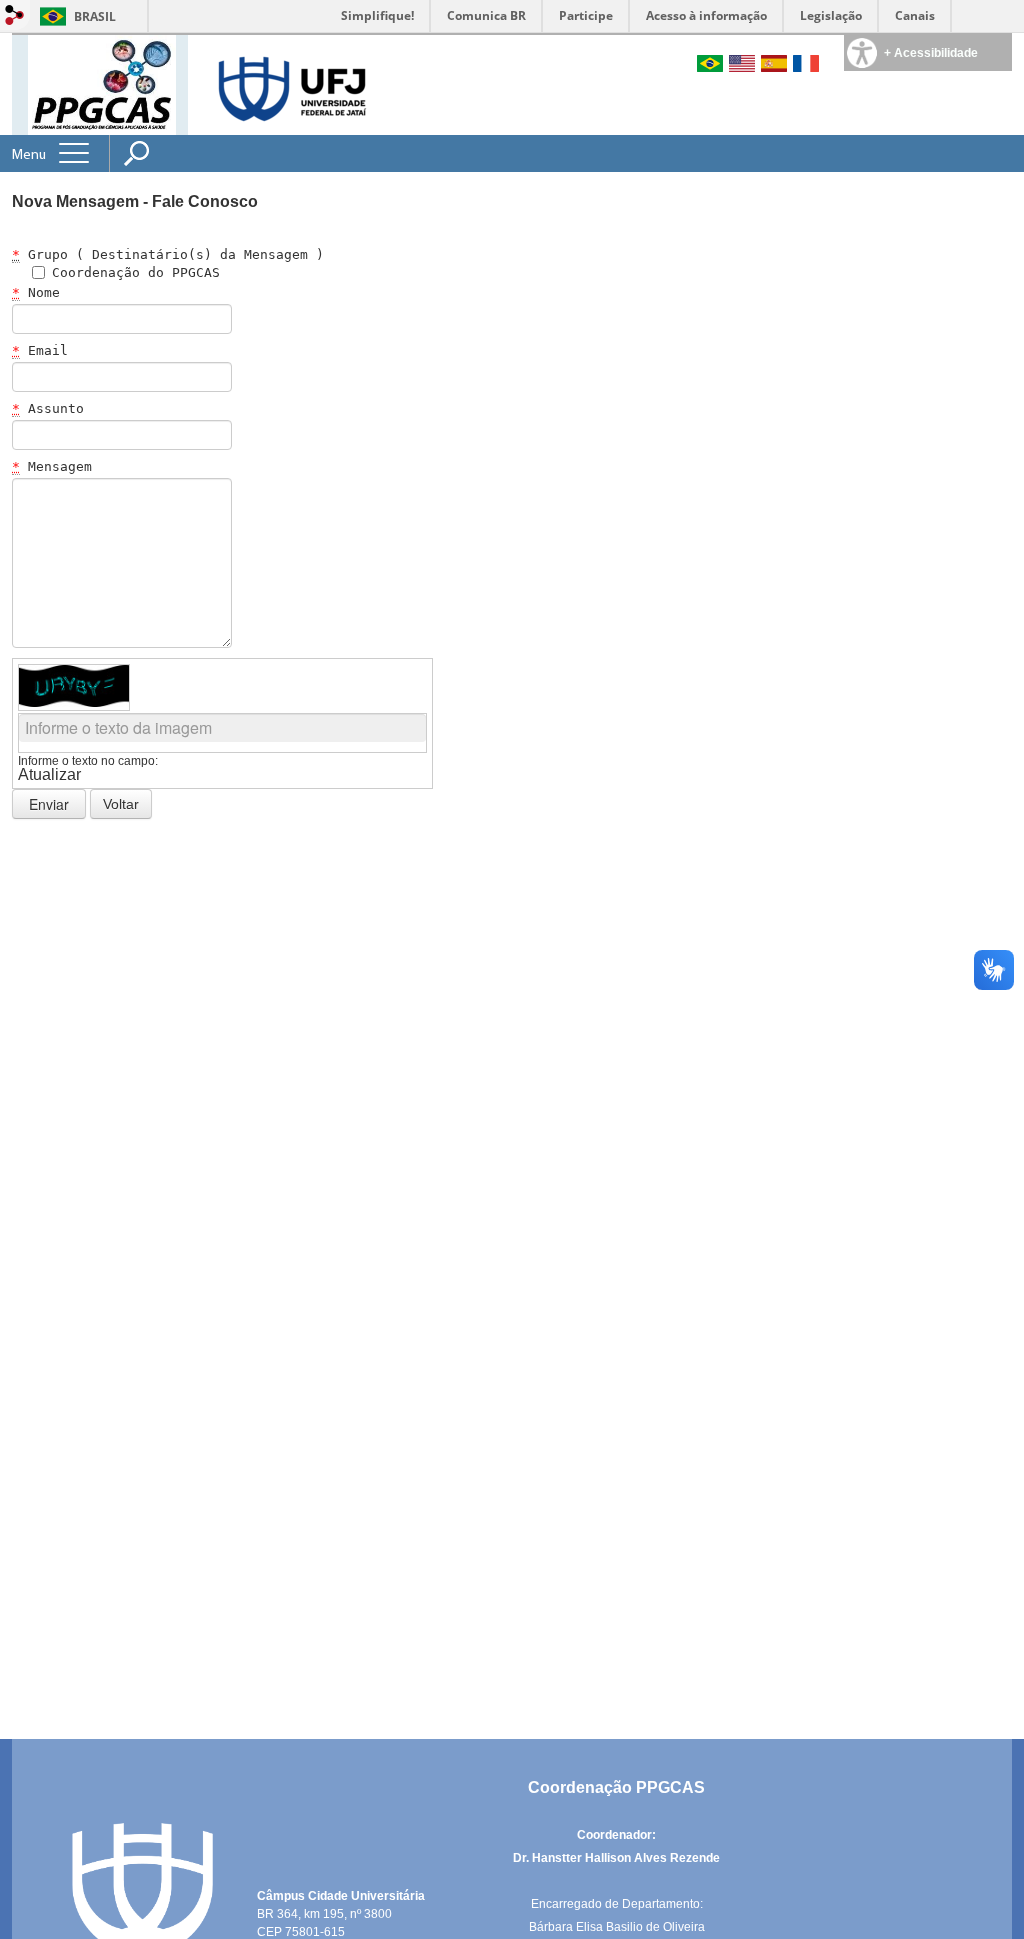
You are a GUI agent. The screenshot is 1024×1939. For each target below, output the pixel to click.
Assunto (48, 408)
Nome (36, 292)
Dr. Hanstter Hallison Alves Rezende (616, 1858)
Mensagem (52, 466)
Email (40, 350)
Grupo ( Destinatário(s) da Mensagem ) (168, 254)
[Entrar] (15, 16)
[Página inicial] (102, 83)
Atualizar (49, 774)
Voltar (121, 804)
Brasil (95, 16)
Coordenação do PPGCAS (136, 272)
